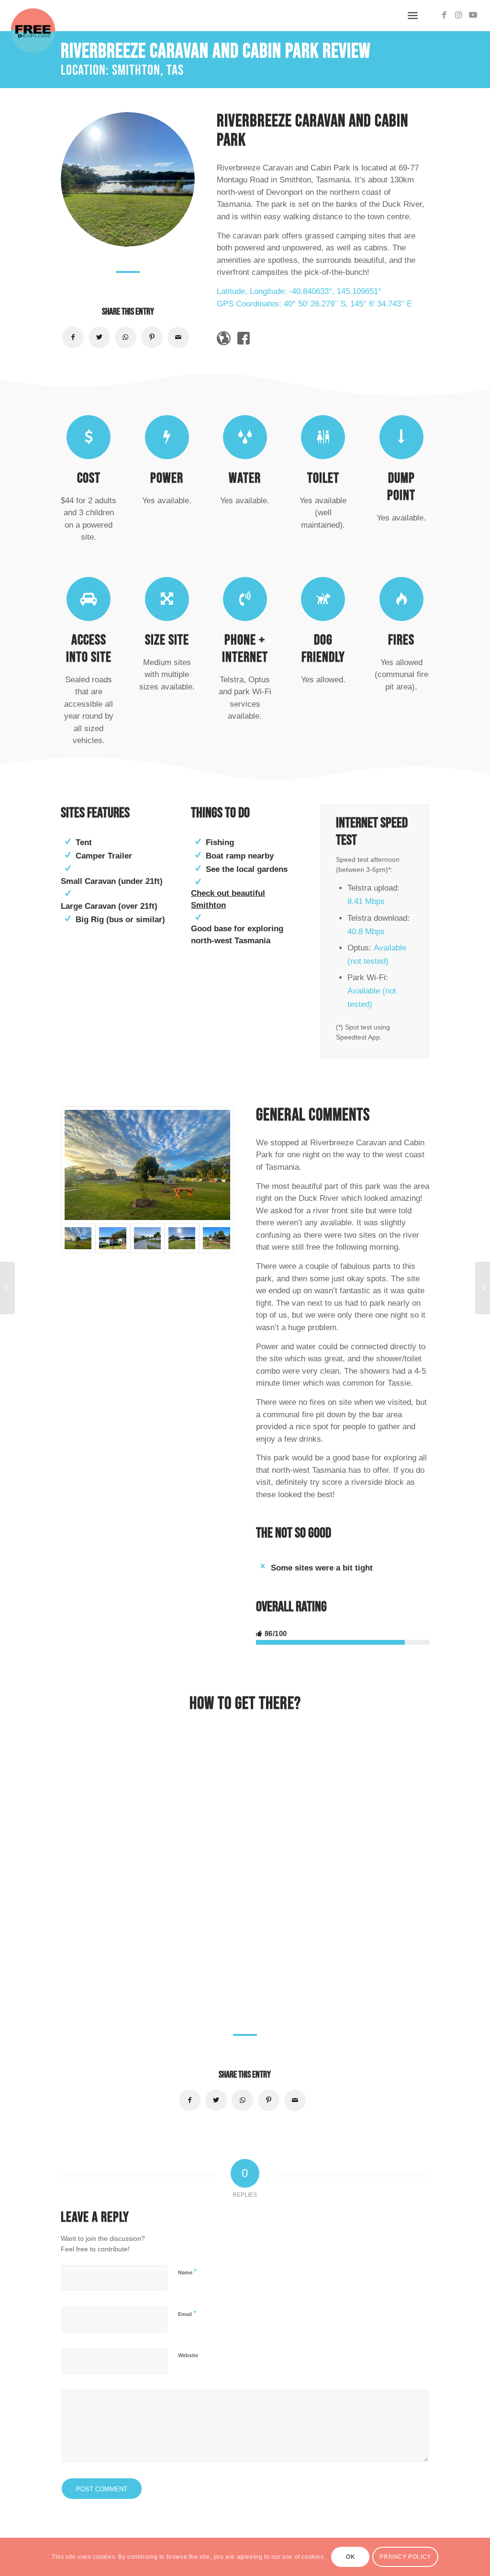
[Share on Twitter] (99, 337)
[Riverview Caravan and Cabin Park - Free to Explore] (147, 1165)
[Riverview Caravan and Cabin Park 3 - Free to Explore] (216, 1238)
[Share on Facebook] (73, 337)
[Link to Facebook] (445, 15)
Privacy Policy (405, 2557)
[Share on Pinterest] (152, 337)
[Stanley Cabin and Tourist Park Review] (7, 1288)
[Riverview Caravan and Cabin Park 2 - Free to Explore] (182, 1238)
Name (187, 2272)
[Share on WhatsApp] (126, 337)
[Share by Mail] (178, 337)
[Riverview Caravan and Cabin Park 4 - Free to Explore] (147, 1238)
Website (188, 2355)
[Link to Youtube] (473, 15)
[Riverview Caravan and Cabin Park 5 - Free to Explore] (112, 1238)
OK (350, 2557)
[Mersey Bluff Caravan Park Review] (483, 1288)
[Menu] (413, 16)
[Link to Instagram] (459, 15)
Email (187, 2313)
